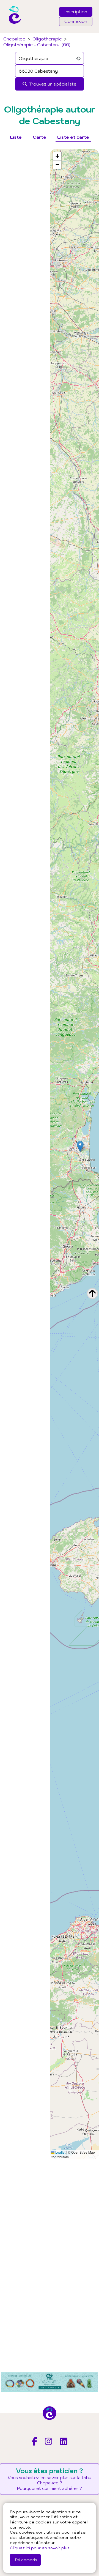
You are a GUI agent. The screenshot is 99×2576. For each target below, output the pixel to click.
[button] (80, 1146)
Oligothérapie (47, 39)
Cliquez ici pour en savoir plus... (41, 2548)
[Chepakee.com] (13, 31)
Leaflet (60, 2152)
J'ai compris (25, 2560)
